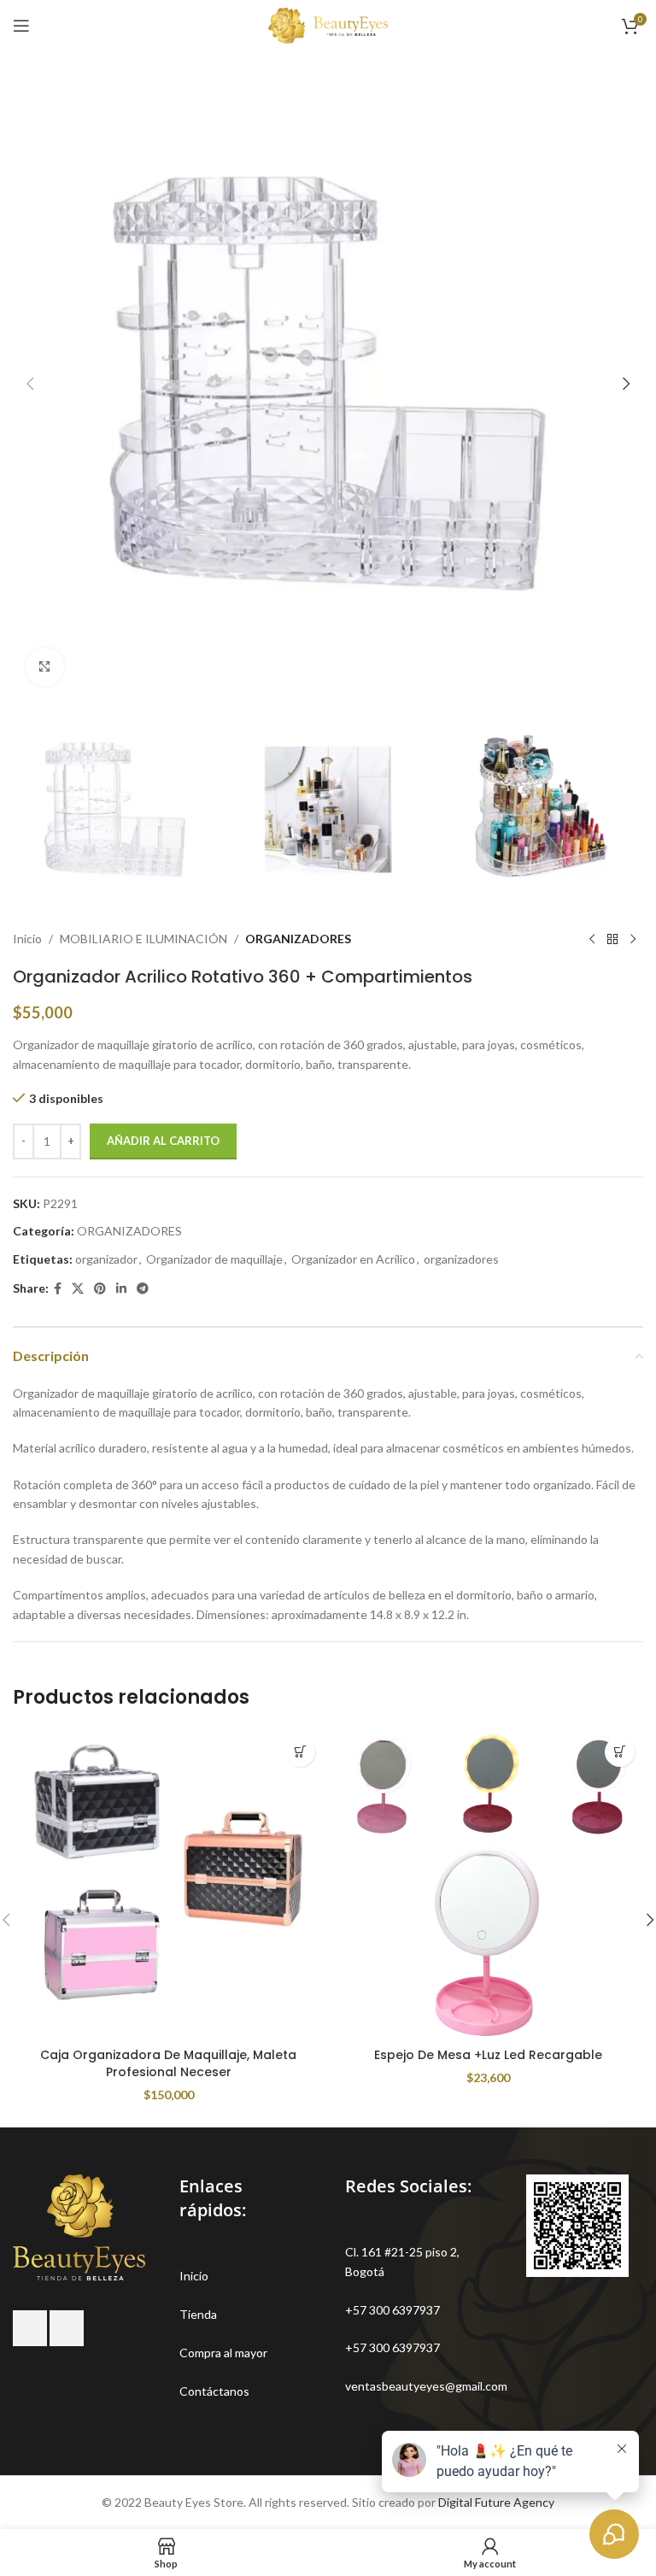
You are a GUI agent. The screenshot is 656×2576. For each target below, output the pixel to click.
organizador (106, 1259)
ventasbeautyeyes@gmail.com (426, 2386)
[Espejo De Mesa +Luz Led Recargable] (488, 1884)
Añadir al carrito (163, 1141)
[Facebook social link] (58, 1289)
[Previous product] (592, 939)
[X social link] (78, 1289)
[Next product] (633, 939)
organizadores (461, 1259)
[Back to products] (612, 939)
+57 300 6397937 (392, 2310)
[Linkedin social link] (121, 1289)
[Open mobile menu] (21, 26)
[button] (30, 384)
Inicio (27, 939)
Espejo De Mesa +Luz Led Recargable (488, 2055)
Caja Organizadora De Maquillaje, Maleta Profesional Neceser (168, 2063)
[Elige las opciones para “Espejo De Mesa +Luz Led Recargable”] (620, 1752)
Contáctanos (214, 2391)
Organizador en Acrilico (353, 1259)
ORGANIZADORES (298, 939)
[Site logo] (328, 24)
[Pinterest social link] (100, 1289)
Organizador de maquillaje (214, 1259)
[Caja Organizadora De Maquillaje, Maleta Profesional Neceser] (168, 1884)
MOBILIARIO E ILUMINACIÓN (143, 939)
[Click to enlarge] (45, 667)
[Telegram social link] (143, 1289)
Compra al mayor (223, 2353)
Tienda (198, 2314)
